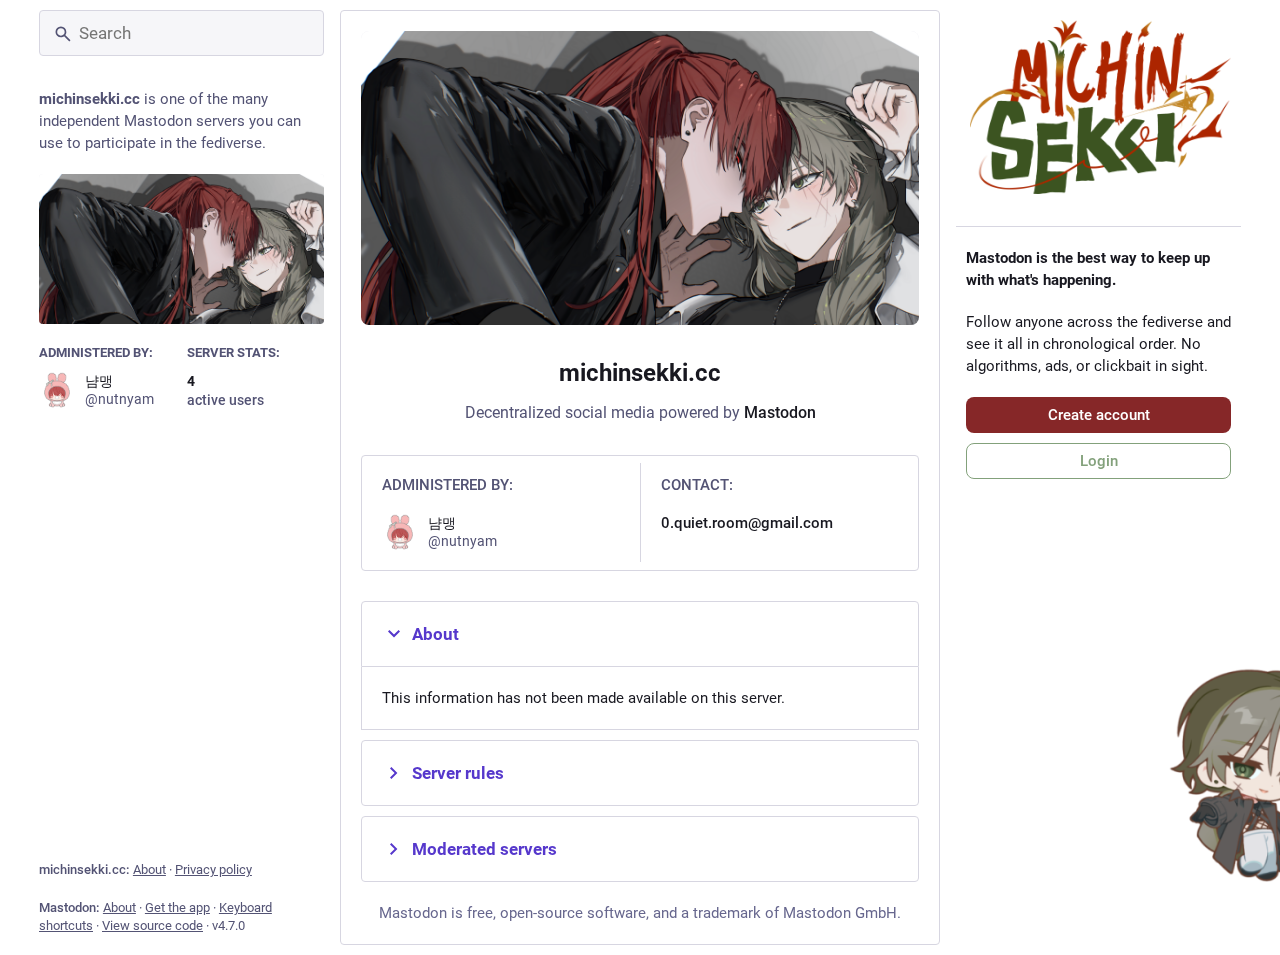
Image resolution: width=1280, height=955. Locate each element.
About (149, 869)
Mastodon (780, 412)
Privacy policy (213, 869)
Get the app (177, 907)
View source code (152, 925)
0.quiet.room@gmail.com (747, 523)
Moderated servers (484, 849)
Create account (1099, 415)
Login (1099, 461)
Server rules (458, 773)
